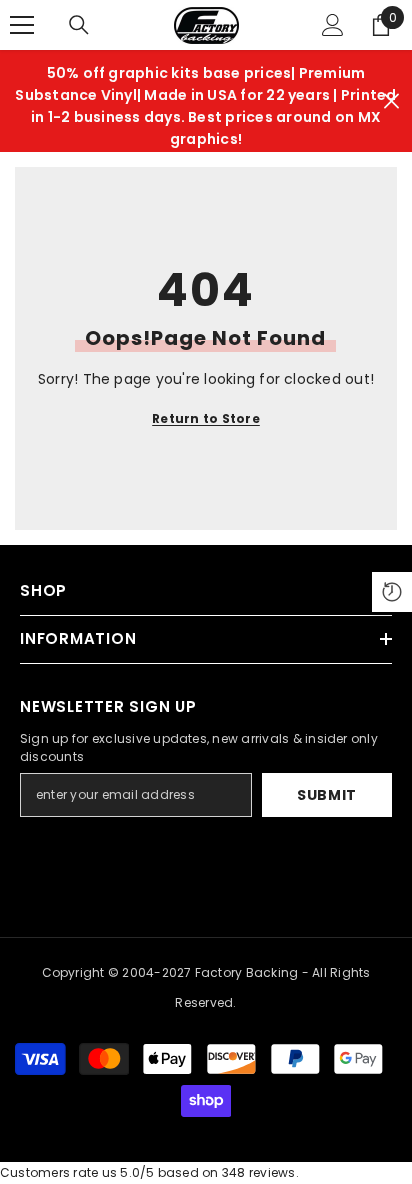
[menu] (22, 25)
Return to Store (206, 418)
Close (391, 101)
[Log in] (333, 25)
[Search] (79, 25)
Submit (327, 795)
